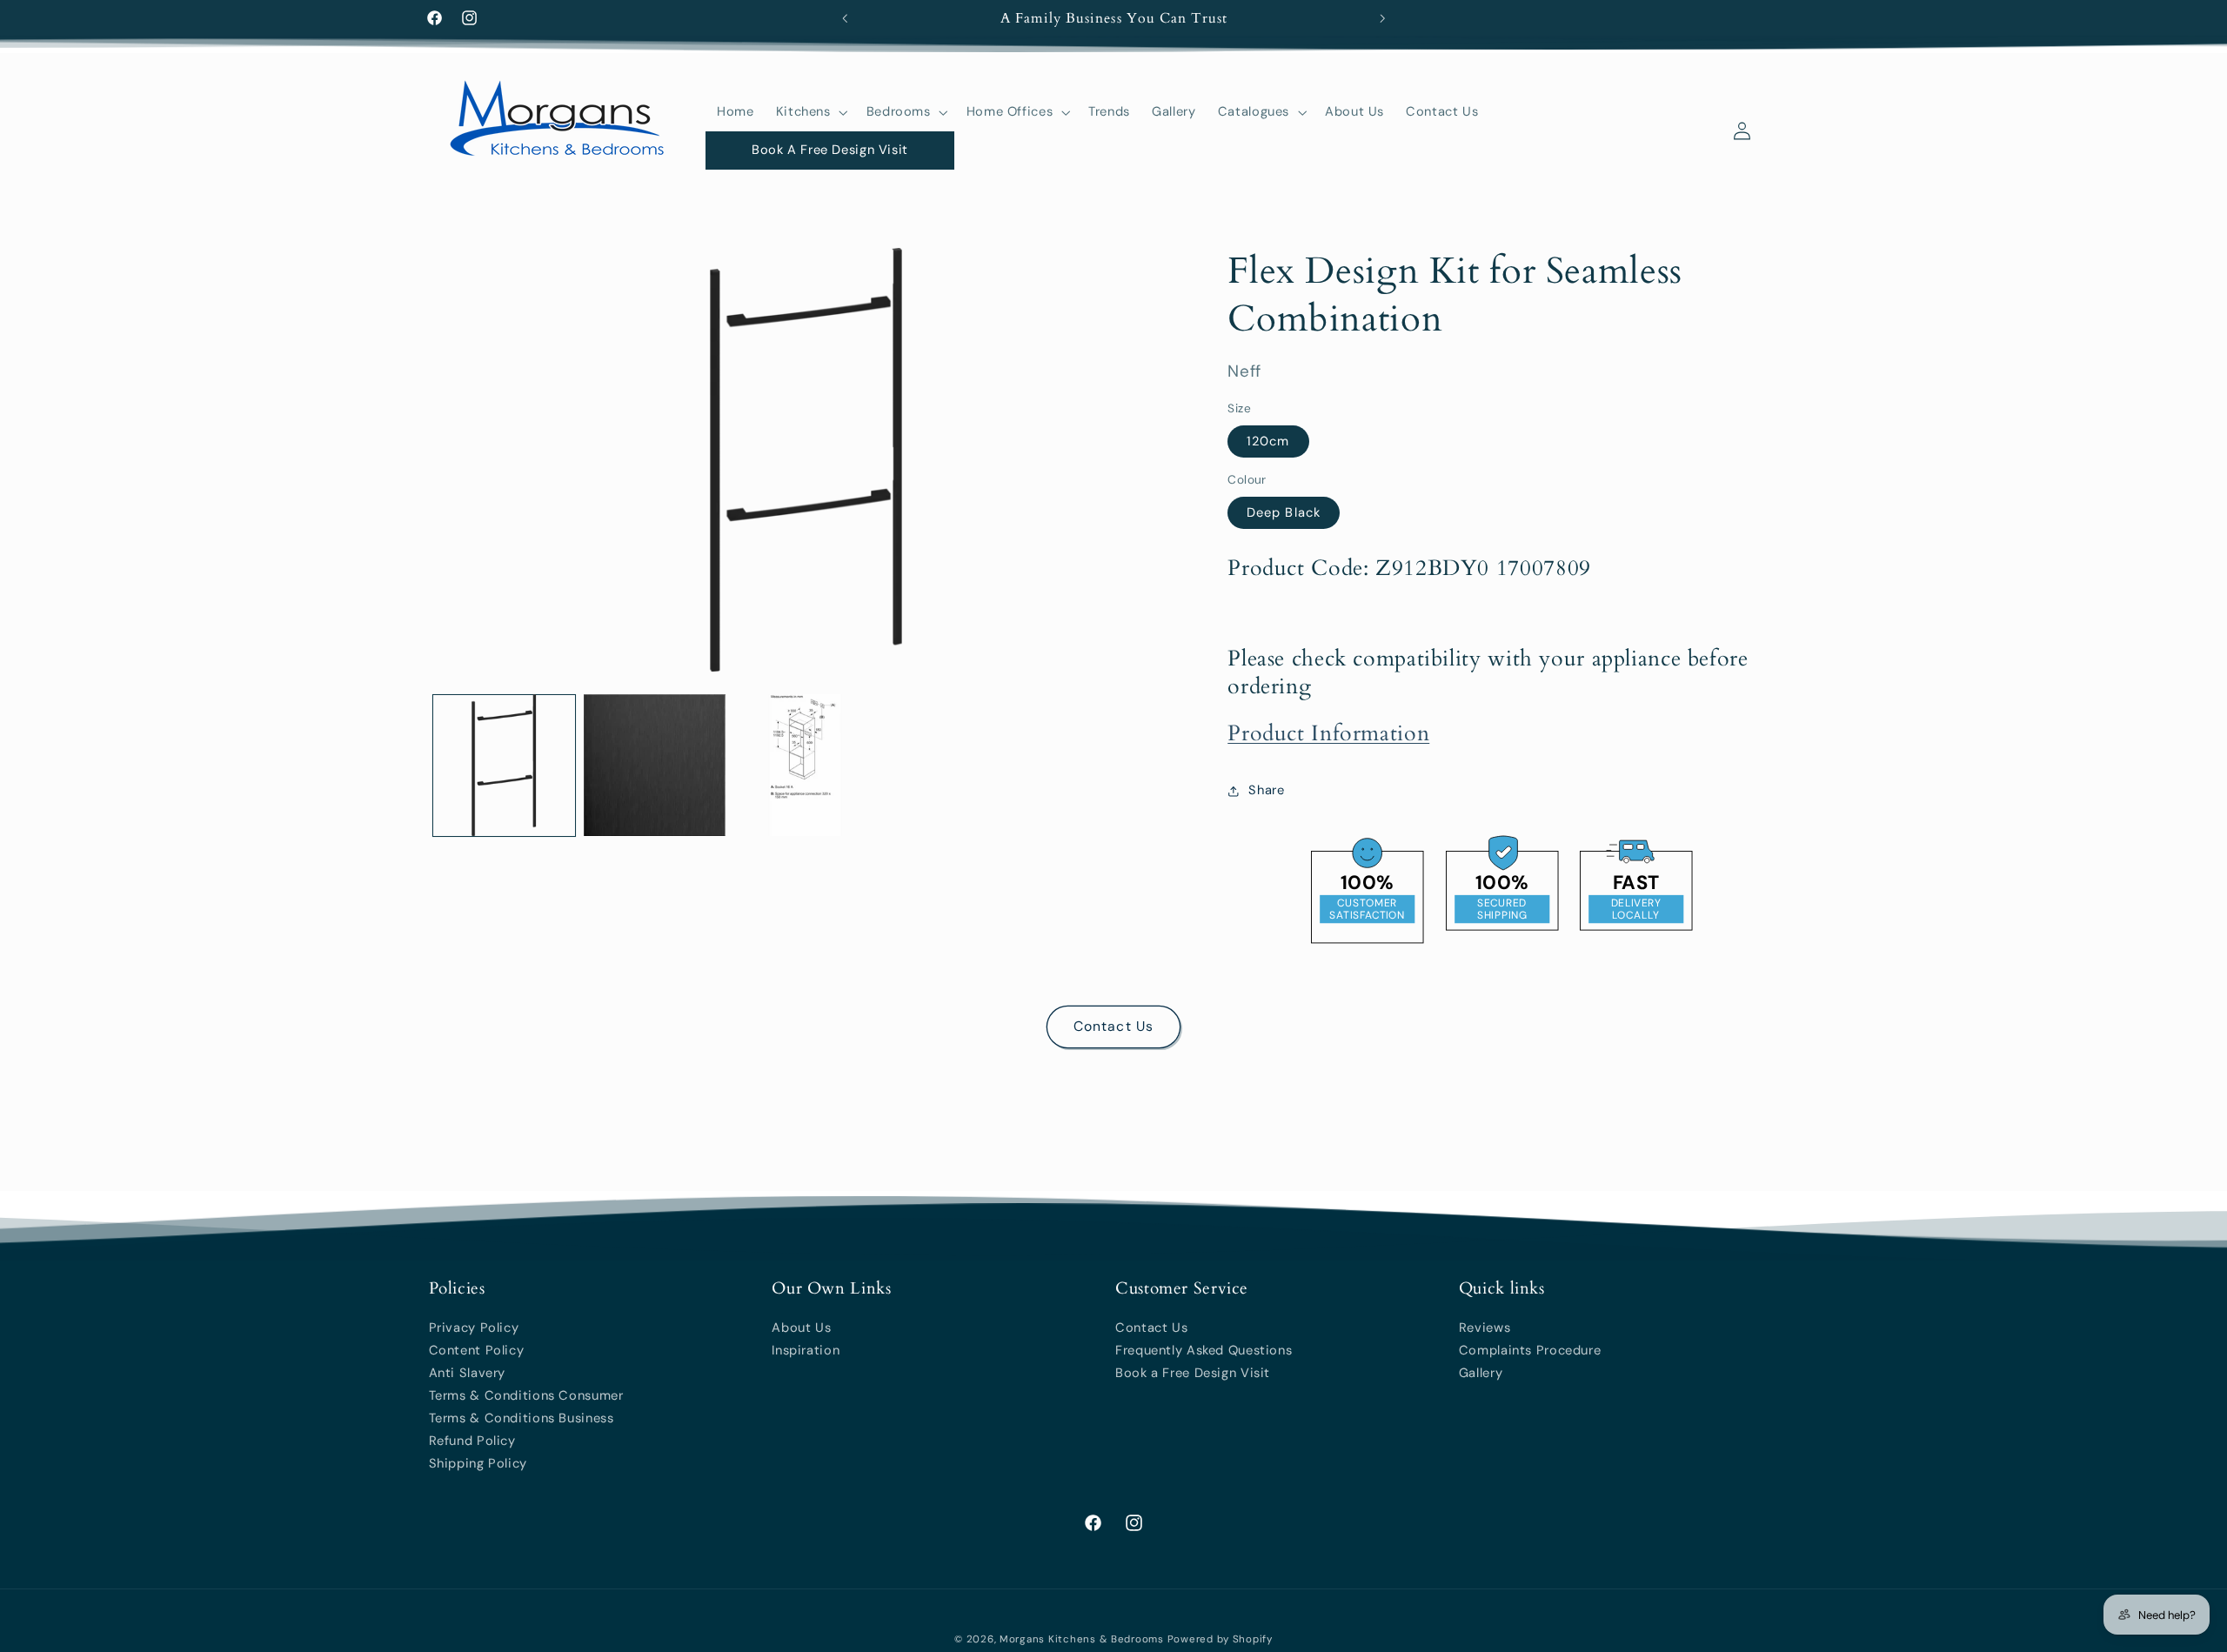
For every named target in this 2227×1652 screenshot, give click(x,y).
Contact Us (1113, 1026)
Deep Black (1284, 512)
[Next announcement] (1382, 18)
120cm (1268, 441)
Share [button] (1266, 790)
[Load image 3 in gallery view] (805, 765)
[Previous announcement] (845, 18)
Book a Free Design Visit (1193, 1373)
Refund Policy (472, 1441)
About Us (801, 1328)
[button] (810, 112)
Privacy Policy (474, 1328)
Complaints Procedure (1530, 1350)
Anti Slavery (468, 1373)
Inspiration (806, 1350)
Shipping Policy (478, 1463)
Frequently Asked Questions (1204, 1350)
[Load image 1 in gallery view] (504, 765)
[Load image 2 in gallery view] (655, 765)
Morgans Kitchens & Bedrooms (1082, 1639)
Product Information (1328, 733)
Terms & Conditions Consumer (526, 1395)
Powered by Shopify (1220, 1639)
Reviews (1485, 1328)
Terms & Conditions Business (522, 1418)
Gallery (1481, 1373)
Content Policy (477, 1350)
